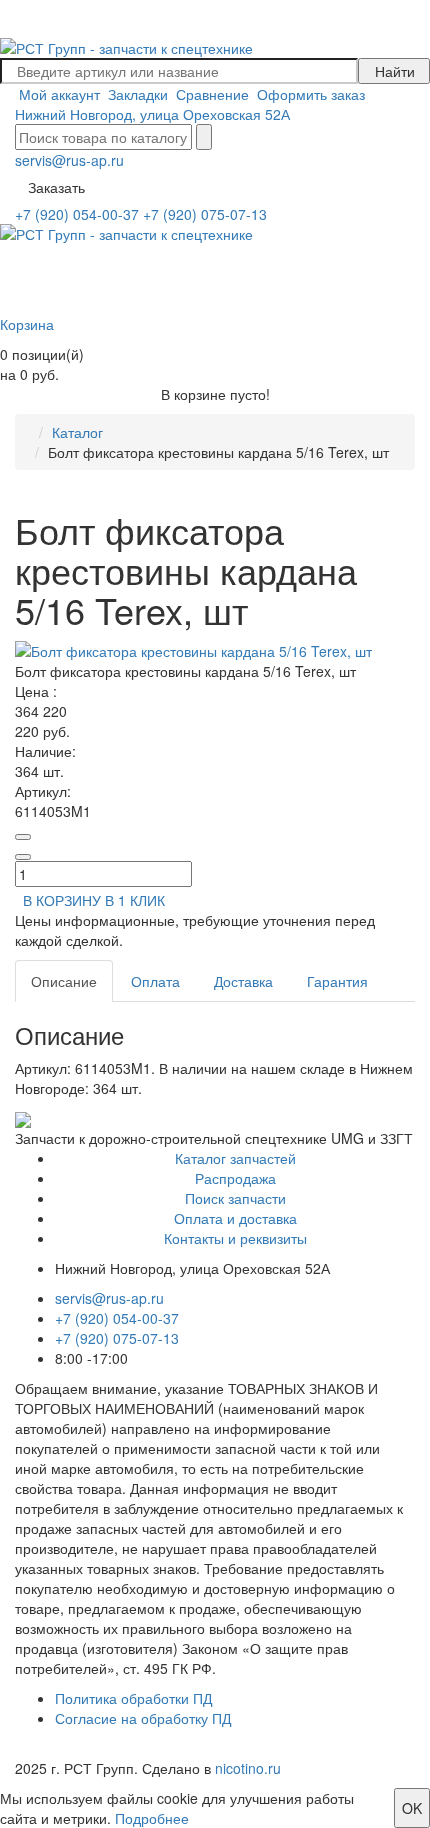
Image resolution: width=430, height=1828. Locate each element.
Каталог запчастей (235, 1158)
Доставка (243, 981)
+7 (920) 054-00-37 (77, 214)
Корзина (27, 324)
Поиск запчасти (235, 1198)
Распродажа (235, 1178)
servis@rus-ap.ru (69, 160)
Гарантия (337, 981)
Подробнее (152, 1818)
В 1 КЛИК (135, 900)
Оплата (155, 981)
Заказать (56, 187)
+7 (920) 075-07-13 (205, 214)
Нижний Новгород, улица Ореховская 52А (152, 114)
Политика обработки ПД (133, 1698)
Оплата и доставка (235, 1218)
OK (412, 1808)
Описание (64, 981)
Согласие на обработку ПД (143, 1718)
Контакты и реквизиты (235, 1238)
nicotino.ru (248, 1768)
